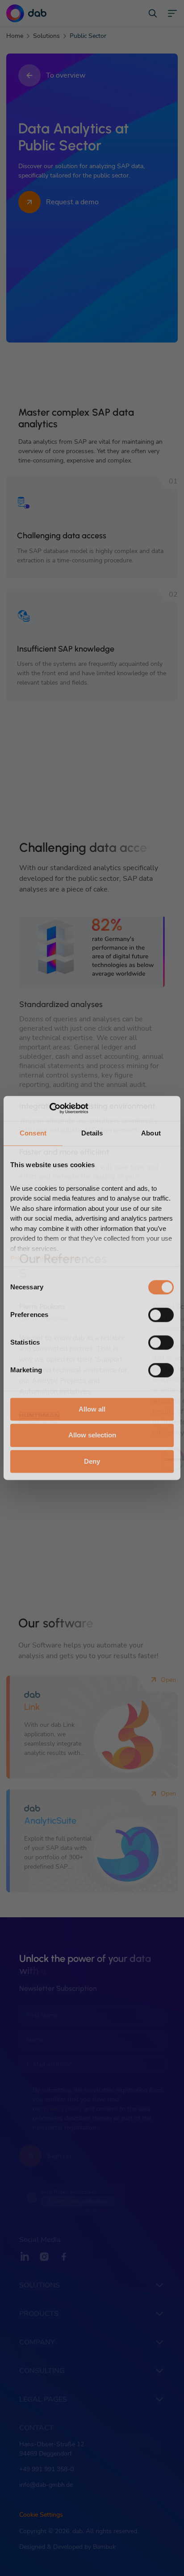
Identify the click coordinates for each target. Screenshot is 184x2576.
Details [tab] (92, 1133)
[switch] (161, 1315)
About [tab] (151, 1133)
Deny (92, 1461)
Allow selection (92, 1435)
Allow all (92, 1409)
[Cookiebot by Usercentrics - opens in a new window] (49, 1108)
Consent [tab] (33, 1133)
